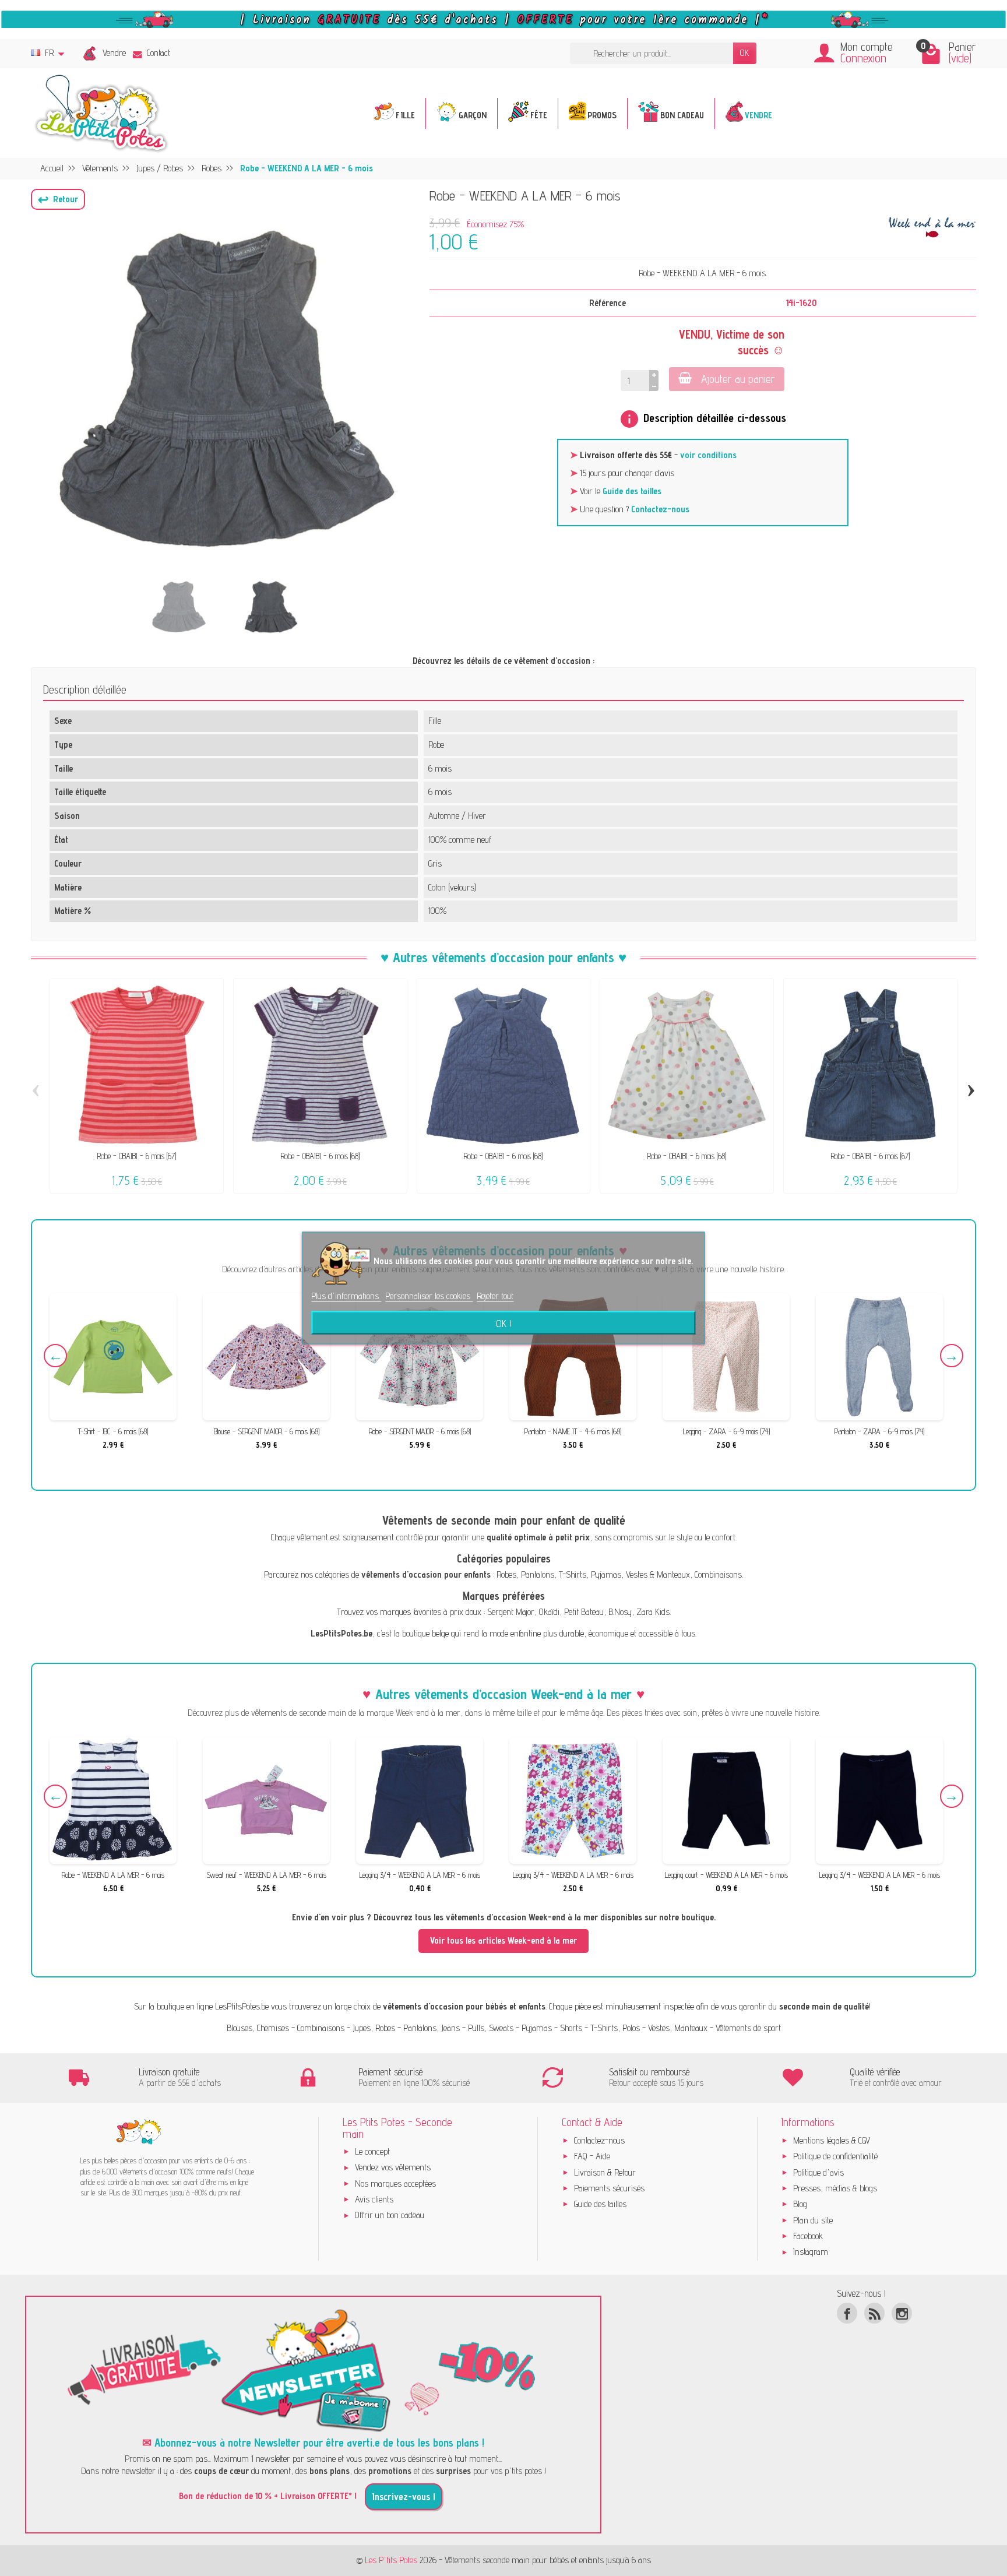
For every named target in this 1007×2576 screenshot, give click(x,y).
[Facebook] (847, 2313)
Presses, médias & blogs (835, 2188)
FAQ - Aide (592, 2156)
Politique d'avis (818, 2172)
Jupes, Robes (374, 2028)
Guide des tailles (632, 491)
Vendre (114, 53)
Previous (55, 1356)
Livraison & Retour (605, 2172)
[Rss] (874, 2313)
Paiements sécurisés (609, 2188)
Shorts (571, 2028)
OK (745, 53)
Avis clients (374, 2199)
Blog (800, 2204)
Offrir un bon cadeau (390, 2215)
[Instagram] (902, 2313)
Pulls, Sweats (491, 2028)
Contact (159, 53)
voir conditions (708, 455)
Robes (506, 1574)
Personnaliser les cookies (429, 1296)
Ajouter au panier (738, 379)
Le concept (372, 2151)
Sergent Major (511, 1612)
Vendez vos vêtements (393, 2167)
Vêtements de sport (748, 2028)
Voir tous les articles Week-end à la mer (503, 1940)
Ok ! (504, 1322)
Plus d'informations (346, 1296)
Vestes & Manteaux (658, 1574)
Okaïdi (549, 1612)
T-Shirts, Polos (615, 2028)
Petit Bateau (584, 1612)
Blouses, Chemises (258, 2028)
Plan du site (813, 2220)
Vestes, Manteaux (678, 2028)
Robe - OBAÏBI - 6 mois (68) (320, 1156)
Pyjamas (606, 1574)
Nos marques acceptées (395, 2183)
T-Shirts (573, 1574)
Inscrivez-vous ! (404, 2497)
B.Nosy (620, 1612)
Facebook (808, 2236)
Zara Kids (653, 1612)
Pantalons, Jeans (432, 2028)
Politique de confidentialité (835, 2156)
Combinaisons (718, 1574)
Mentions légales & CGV (832, 2140)
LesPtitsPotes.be (242, 2006)
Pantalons (538, 1574)
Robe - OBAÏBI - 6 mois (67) (137, 1156)
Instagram (811, 2252)
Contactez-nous (660, 509)
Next (952, 1356)
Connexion (863, 58)
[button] (58, 199)
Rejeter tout (495, 1296)
